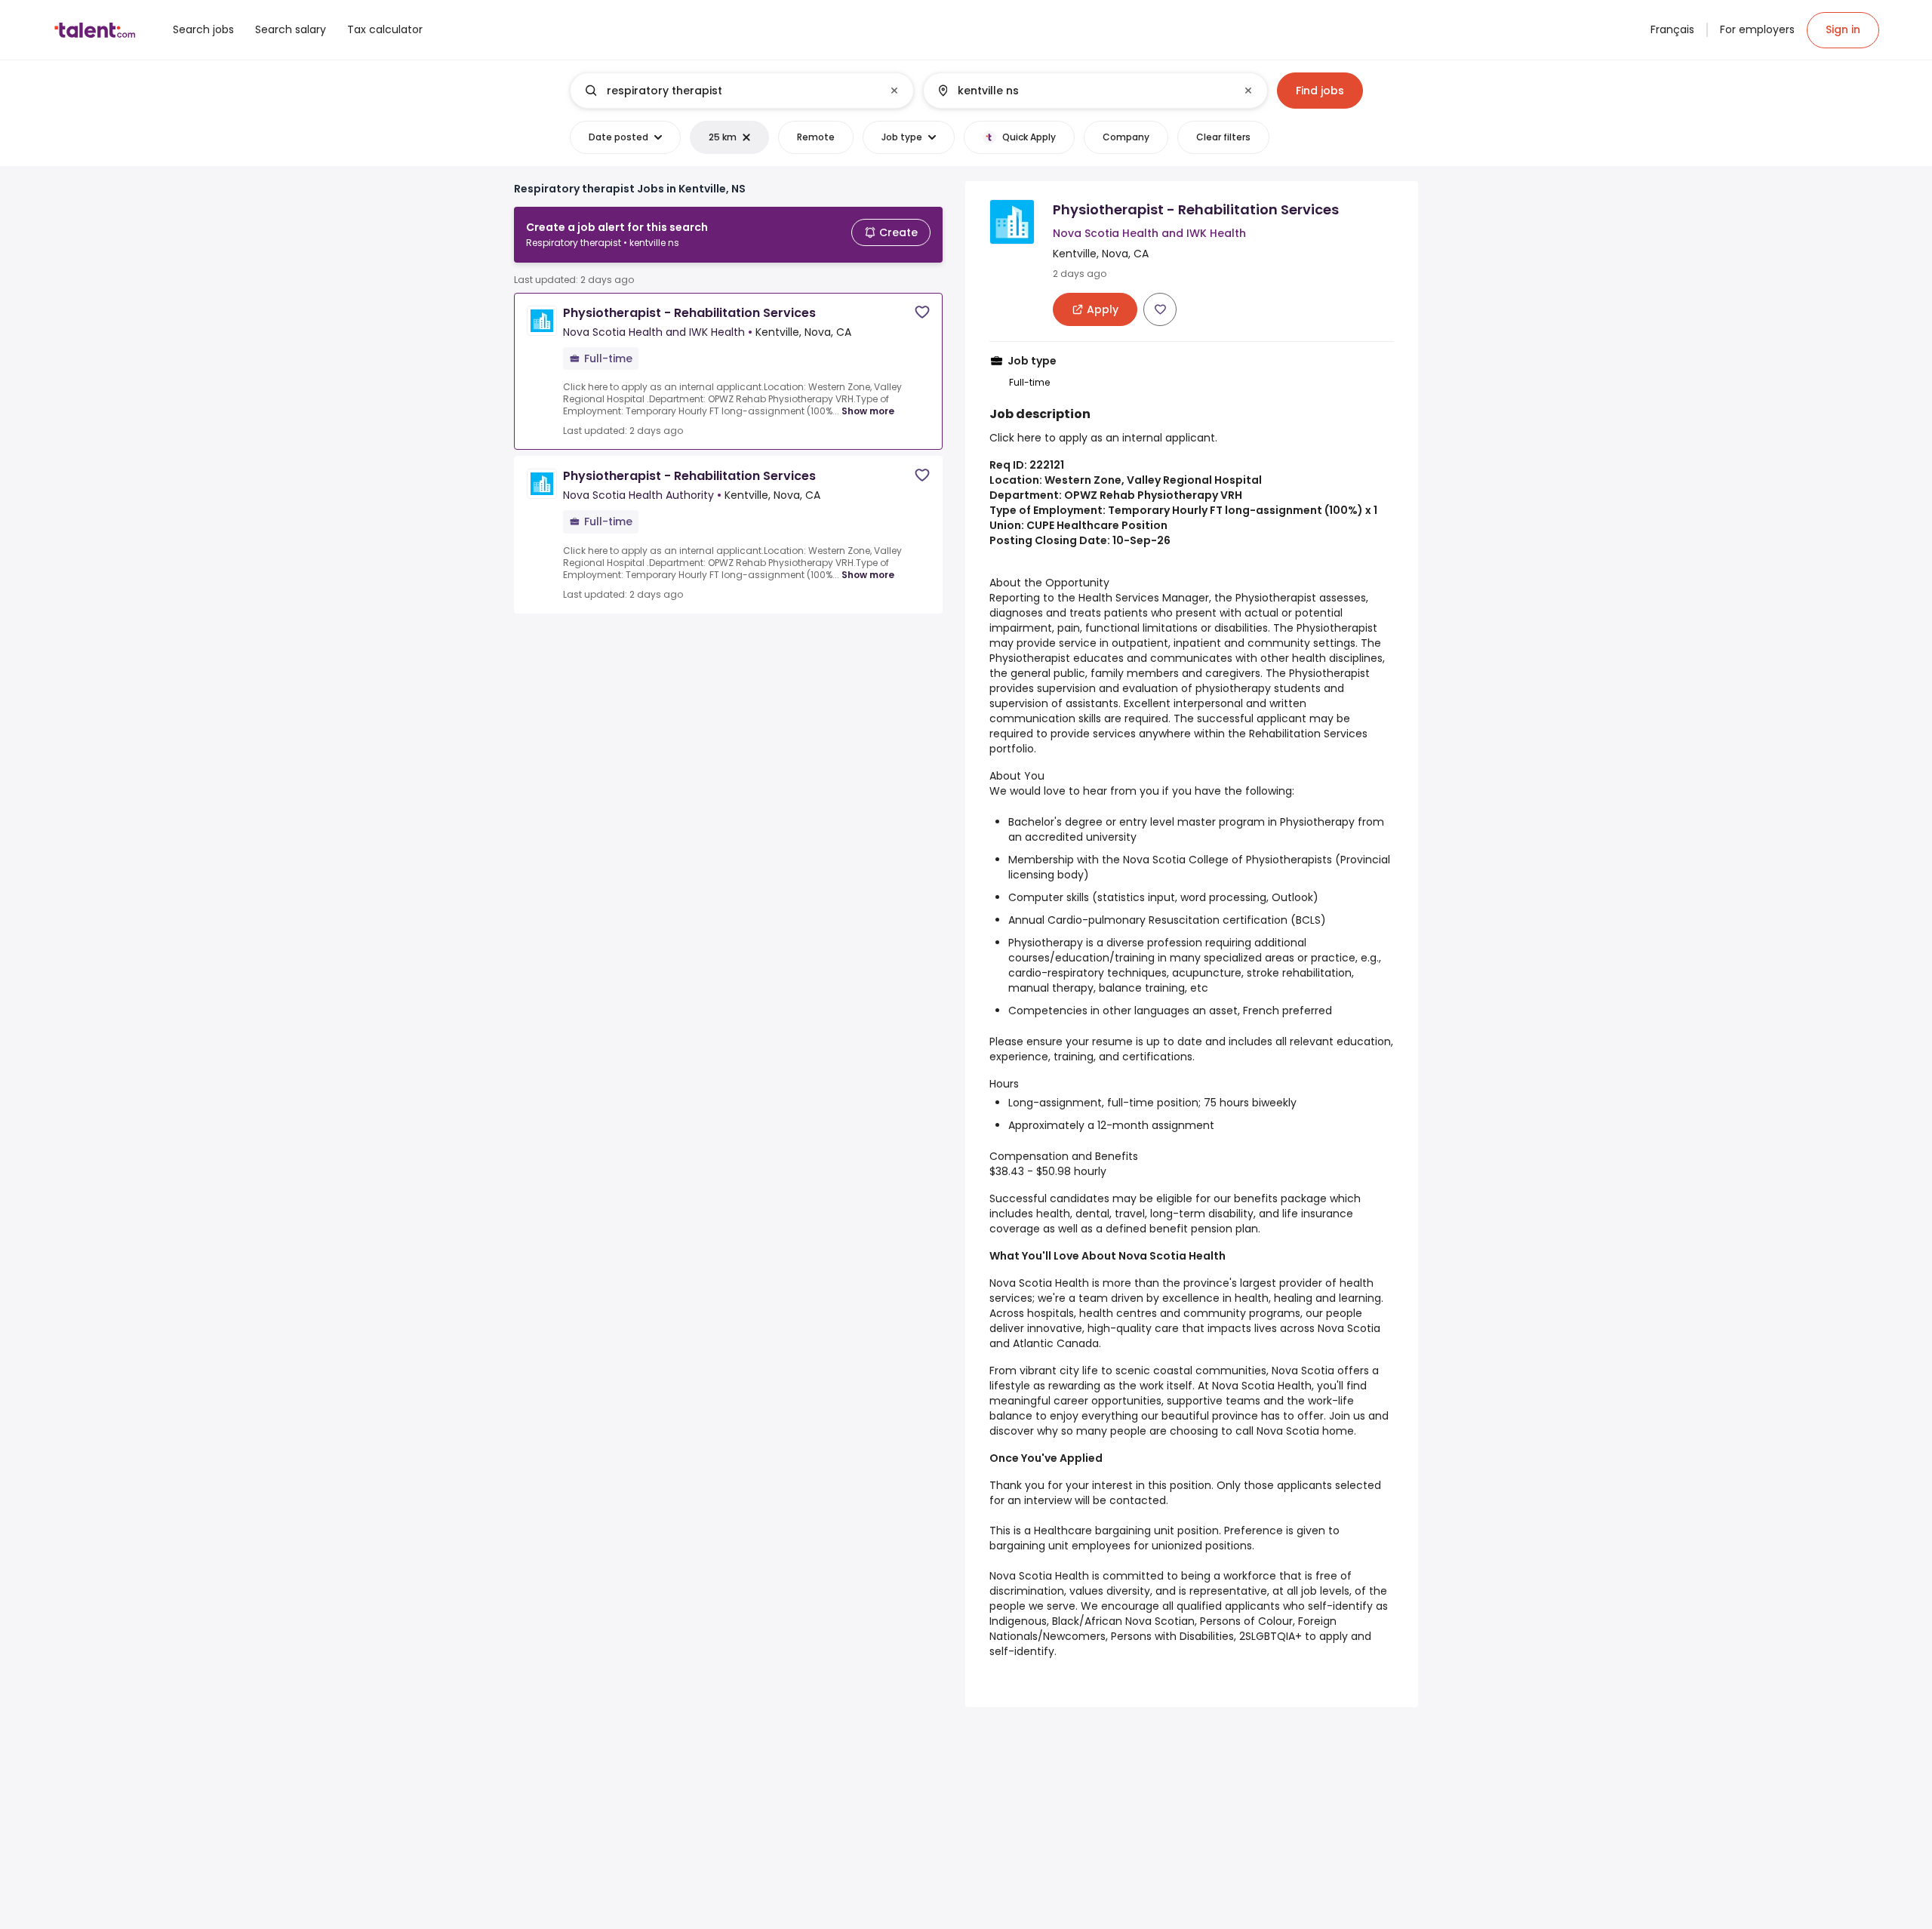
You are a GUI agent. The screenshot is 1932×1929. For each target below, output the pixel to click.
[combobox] (741, 91)
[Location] (1083, 91)
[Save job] (922, 312)
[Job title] (729, 91)
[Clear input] (894, 91)
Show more (868, 411)
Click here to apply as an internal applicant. (1103, 438)
